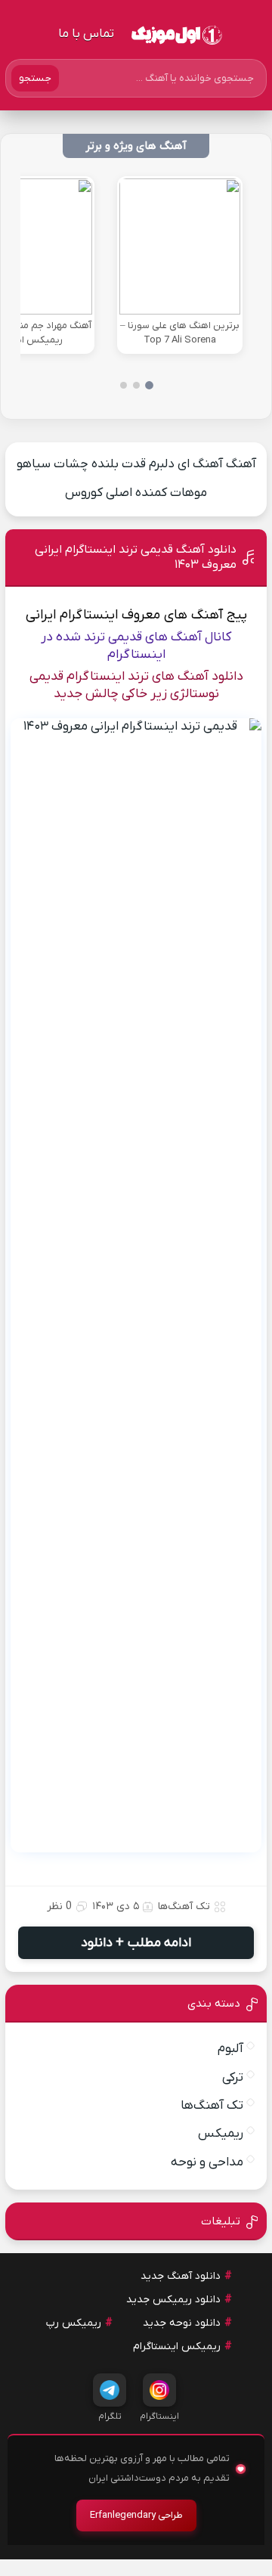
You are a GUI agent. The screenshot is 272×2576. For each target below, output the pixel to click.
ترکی (233, 2078)
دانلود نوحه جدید (182, 2323)
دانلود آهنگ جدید (181, 2276)
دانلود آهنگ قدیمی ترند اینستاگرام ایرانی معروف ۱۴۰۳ (136, 557)
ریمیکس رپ (74, 2323)
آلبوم (230, 2049)
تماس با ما (86, 34)
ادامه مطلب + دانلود (136, 1943)
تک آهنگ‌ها (184, 1906)
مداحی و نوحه (207, 2162)
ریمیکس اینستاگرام (177, 2347)
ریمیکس (221, 2134)
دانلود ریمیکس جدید (173, 2300)
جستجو (35, 78)
